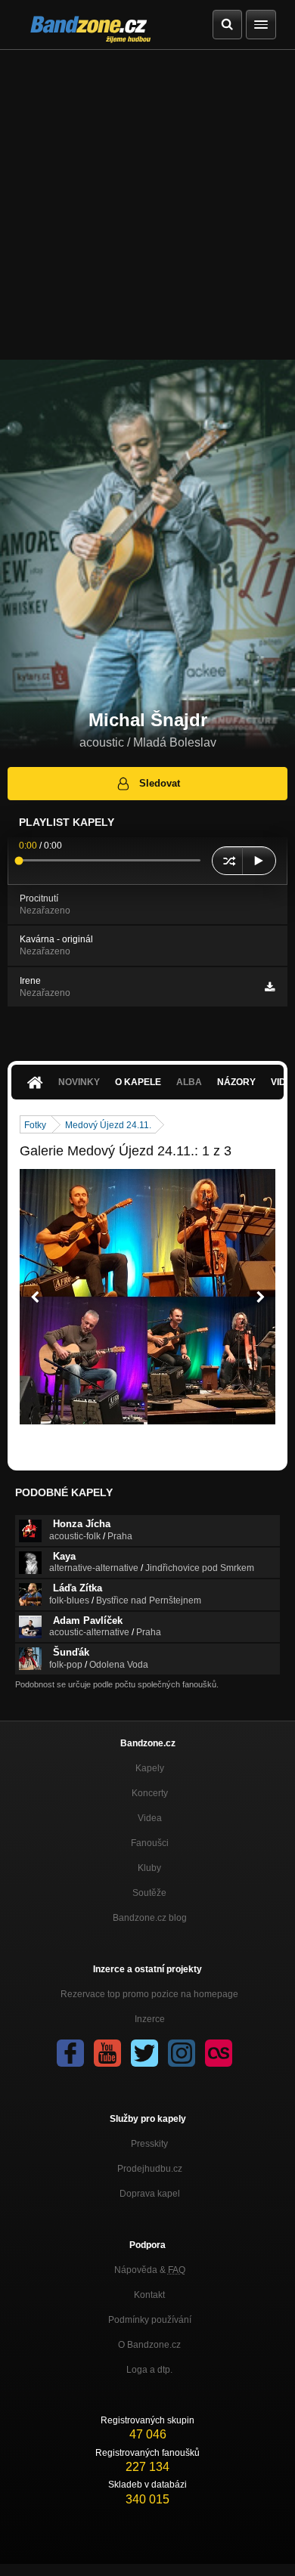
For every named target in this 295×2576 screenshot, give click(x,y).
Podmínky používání (150, 2320)
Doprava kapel (150, 2194)
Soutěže (149, 1893)
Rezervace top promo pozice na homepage (149, 1994)
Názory (236, 1082)
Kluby (149, 1868)
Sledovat (160, 783)
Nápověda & (150, 2270)
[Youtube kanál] (107, 2053)
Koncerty (150, 1793)
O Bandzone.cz (149, 2345)
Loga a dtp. (149, 2370)
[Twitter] (144, 2053)
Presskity (149, 2144)
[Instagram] (182, 2053)
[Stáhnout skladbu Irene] (270, 987)
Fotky (35, 1125)
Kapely (150, 1768)
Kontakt (149, 2295)
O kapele (138, 1082)
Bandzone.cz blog (150, 1918)
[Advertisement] (147, 205)
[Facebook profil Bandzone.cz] (70, 2053)
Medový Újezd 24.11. (108, 1125)
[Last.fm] (219, 2053)
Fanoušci (150, 1843)
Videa (150, 1818)
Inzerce (150, 2019)
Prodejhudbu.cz (150, 2169)
